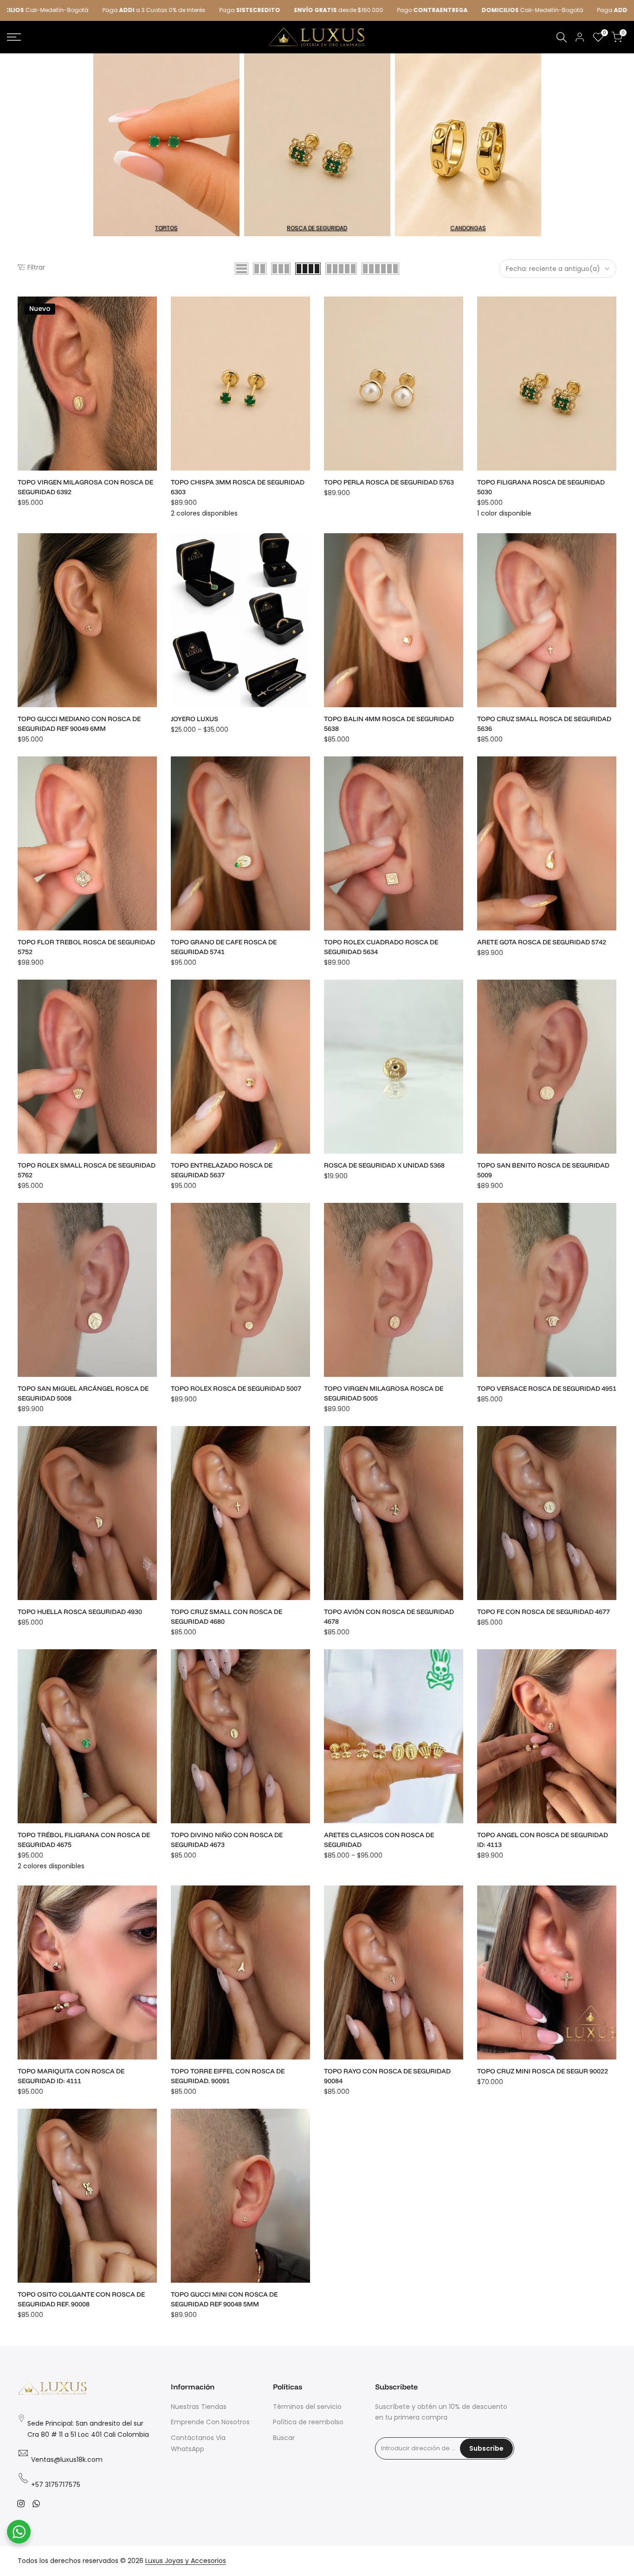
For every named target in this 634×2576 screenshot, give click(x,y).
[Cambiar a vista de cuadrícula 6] (380, 269)
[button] (149, 312)
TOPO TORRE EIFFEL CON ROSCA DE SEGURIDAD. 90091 (228, 2076)
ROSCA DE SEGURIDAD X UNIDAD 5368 (384, 1165)
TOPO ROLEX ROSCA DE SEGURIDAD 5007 (236, 1388)
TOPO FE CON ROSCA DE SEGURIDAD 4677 (543, 1612)
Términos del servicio (307, 2407)
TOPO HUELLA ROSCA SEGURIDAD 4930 (80, 1612)
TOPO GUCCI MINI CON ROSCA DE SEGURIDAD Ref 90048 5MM (224, 2299)
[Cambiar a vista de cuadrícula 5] (341, 269)
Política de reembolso (308, 2422)
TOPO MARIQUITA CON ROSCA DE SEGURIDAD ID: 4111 (71, 2076)
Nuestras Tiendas (199, 2407)
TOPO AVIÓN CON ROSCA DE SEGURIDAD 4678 (389, 1617)
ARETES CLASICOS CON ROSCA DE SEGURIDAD (379, 1840)
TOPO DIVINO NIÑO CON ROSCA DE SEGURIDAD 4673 (227, 1840)
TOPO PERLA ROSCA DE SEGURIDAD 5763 (389, 482)
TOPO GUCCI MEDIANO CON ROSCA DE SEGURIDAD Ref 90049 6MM (79, 724)
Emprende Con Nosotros (210, 2422)
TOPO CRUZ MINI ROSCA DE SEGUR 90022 (543, 2071)
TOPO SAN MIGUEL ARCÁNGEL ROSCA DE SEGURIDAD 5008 (83, 1393)
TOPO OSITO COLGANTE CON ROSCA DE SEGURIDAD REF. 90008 (81, 2299)
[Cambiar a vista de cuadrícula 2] (260, 269)
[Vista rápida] (149, 331)
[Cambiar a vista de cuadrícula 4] (308, 269)
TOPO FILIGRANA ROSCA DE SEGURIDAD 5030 (541, 487)
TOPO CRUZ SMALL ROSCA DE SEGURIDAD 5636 (544, 724)
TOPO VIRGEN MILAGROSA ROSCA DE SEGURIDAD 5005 (384, 1393)
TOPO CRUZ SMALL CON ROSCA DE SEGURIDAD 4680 (226, 1617)
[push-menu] (14, 37)
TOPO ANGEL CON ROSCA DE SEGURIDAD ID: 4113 (543, 1840)
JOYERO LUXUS (194, 719)
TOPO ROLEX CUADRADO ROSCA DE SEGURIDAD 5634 (381, 947)
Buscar (284, 2438)
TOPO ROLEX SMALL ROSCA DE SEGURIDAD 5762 (87, 1170)
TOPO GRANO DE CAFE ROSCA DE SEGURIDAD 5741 (224, 947)
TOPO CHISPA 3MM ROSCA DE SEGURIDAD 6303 (238, 487)
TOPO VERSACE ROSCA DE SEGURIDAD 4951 (547, 1388)
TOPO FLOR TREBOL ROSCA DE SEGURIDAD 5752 (86, 947)
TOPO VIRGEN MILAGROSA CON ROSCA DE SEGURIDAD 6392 (85, 487)
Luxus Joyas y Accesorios (186, 2561)
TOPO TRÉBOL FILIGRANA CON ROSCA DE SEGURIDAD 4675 (84, 1840)
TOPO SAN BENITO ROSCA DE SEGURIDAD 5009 (543, 1170)
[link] (166, 145)
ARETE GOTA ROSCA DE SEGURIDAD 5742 (542, 942)
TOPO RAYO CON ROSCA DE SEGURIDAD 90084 (387, 2076)
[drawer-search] (562, 37)
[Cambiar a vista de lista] (242, 269)
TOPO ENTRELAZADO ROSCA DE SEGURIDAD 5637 (222, 1170)
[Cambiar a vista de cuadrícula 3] (281, 269)
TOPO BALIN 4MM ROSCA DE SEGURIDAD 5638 (389, 724)
